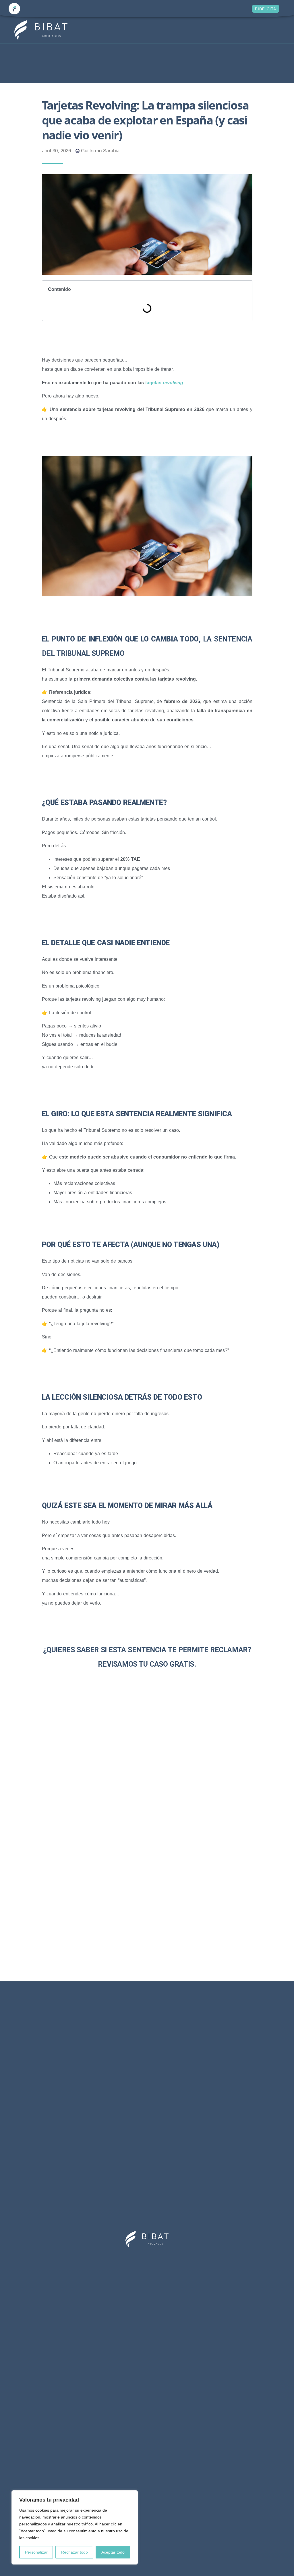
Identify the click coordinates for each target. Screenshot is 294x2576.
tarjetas (164, 383)
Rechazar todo (75, 2552)
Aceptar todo (113, 2552)
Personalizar (36, 2552)
